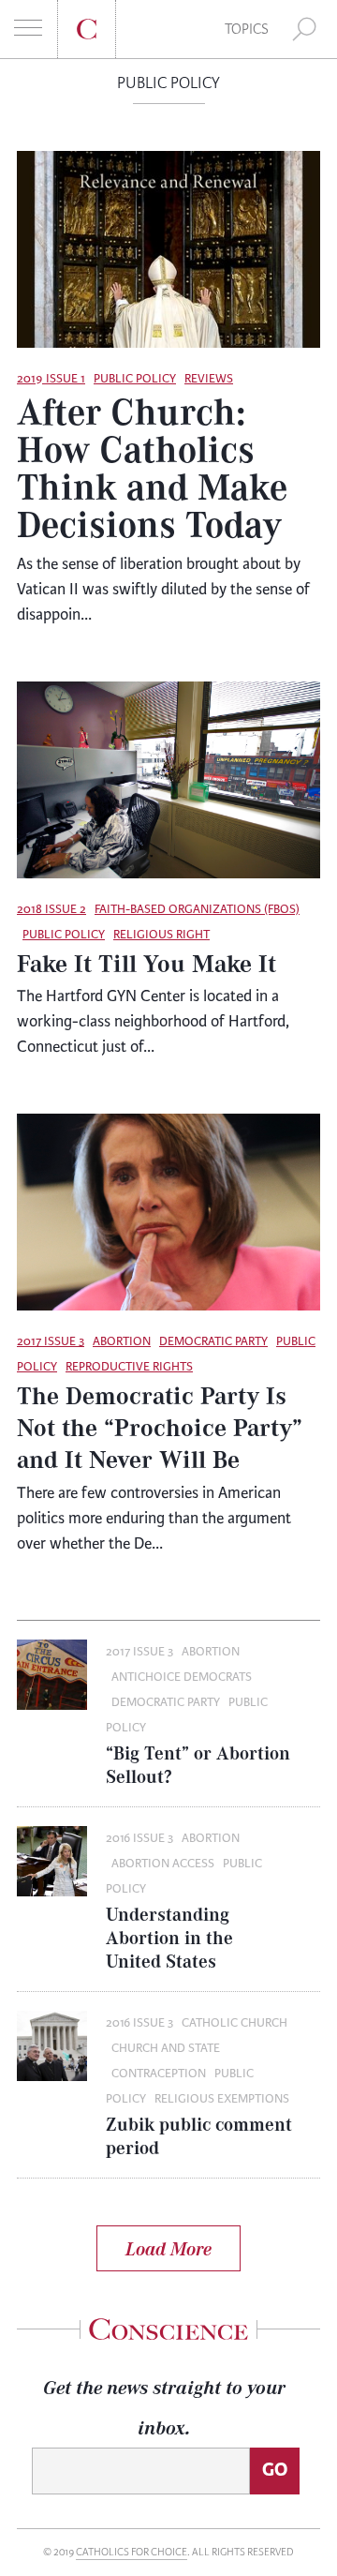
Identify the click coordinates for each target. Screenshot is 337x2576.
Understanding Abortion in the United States (169, 1937)
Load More (168, 2248)
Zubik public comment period (199, 2135)
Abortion (122, 1341)
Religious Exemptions (222, 2099)
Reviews (209, 379)
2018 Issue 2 (51, 909)
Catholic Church (234, 2023)
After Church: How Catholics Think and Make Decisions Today (152, 467)
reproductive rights (129, 1367)
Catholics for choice (132, 2552)
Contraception (159, 2074)
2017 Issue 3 (51, 1341)
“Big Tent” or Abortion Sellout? (198, 1764)
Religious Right (161, 935)
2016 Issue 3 (139, 1838)
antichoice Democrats (182, 1677)
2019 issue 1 (51, 379)
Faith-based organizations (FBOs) (197, 909)
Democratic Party (213, 1341)
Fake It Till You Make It (147, 963)
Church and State (166, 2048)
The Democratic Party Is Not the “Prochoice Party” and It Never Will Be (160, 1427)
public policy (135, 379)
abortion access (163, 1864)
